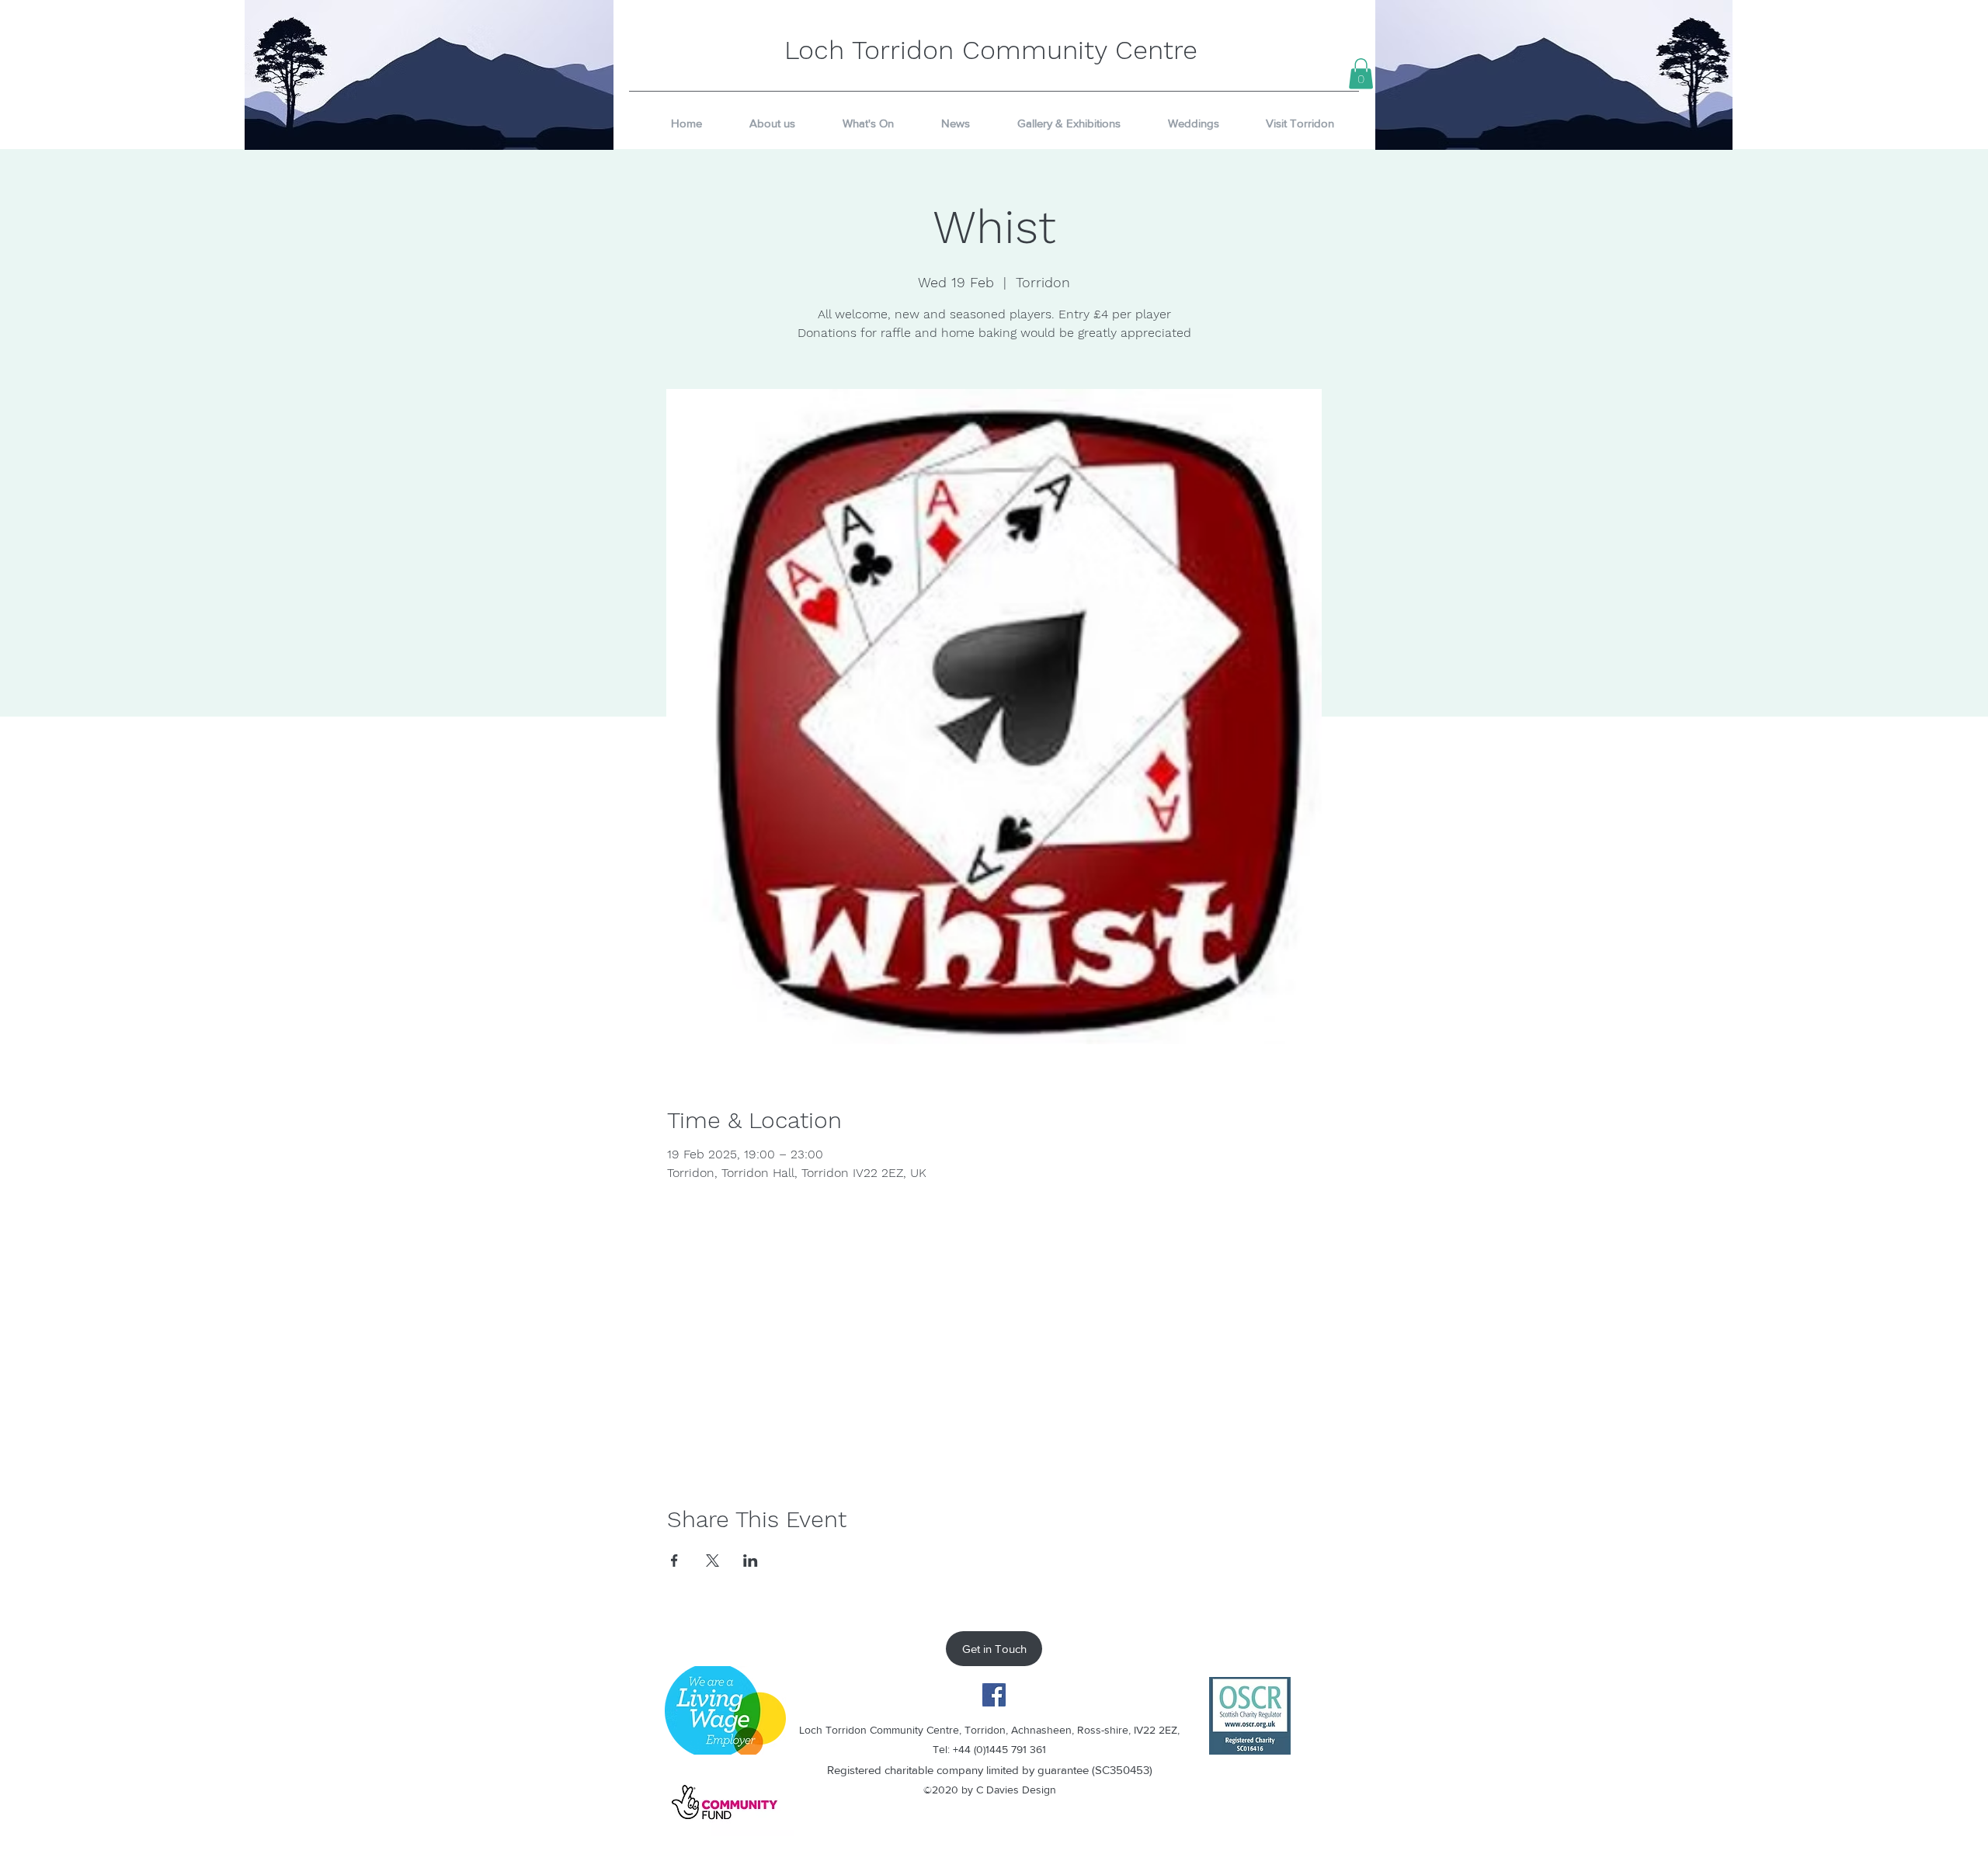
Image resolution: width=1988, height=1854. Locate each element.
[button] (1361, 73)
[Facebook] (994, 1695)
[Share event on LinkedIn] (751, 1561)
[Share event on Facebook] (674, 1561)
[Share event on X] (712, 1561)
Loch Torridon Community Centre (991, 50)
